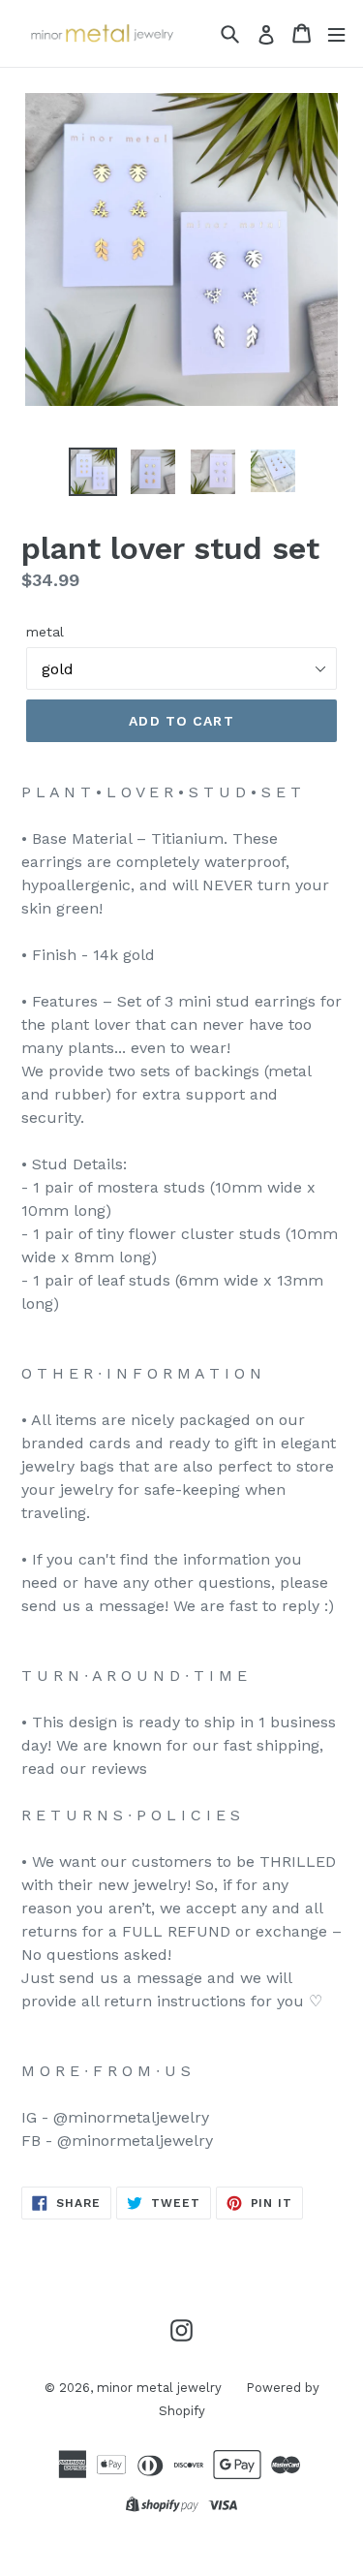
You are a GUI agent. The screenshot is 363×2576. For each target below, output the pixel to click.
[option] (93, 472)
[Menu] (336, 33)
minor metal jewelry (159, 2388)
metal (45, 632)
